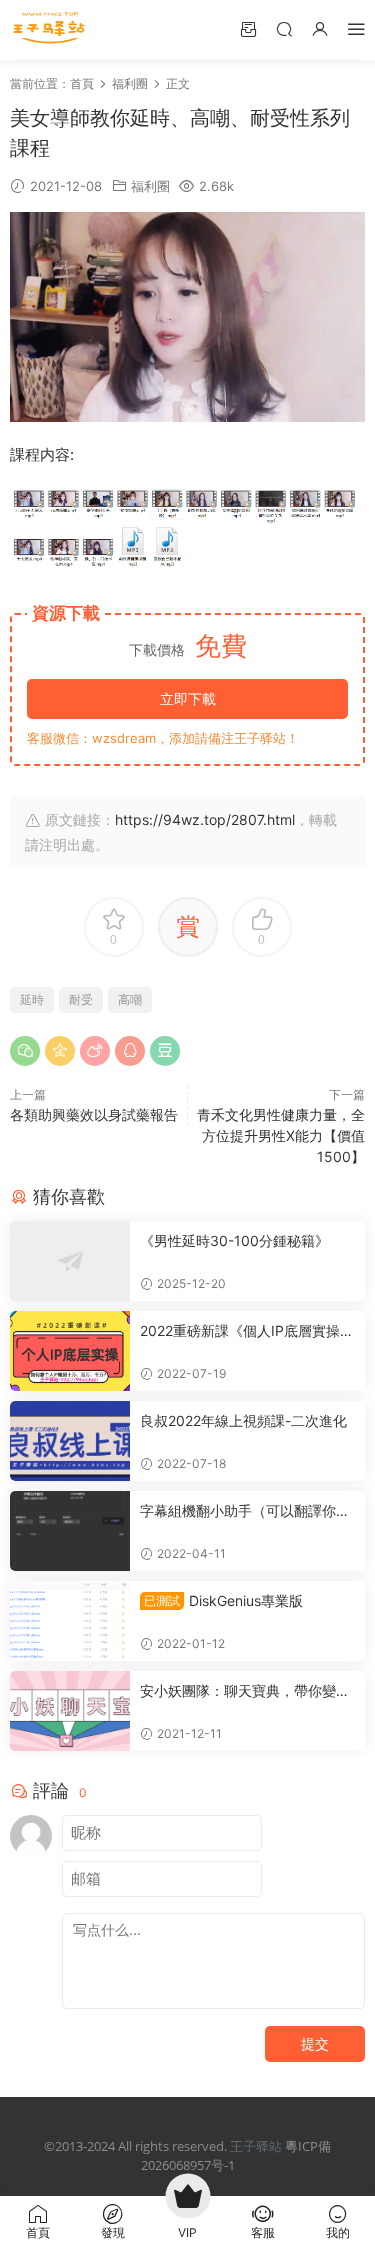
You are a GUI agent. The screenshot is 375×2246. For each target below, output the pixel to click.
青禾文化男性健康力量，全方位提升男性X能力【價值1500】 (281, 1135)
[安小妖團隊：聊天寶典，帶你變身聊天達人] (70, 1711)
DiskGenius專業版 (223, 1600)
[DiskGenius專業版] (70, 1621)
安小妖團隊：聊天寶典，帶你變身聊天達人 (245, 1691)
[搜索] (284, 28)
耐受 (81, 999)
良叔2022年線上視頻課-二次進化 (243, 1420)
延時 (32, 999)
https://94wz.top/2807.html (205, 819)
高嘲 (130, 999)
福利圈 (150, 186)
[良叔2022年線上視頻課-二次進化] (70, 1441)
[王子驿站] (50, 30)
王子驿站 (256, 2146)
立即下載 (188, 698)
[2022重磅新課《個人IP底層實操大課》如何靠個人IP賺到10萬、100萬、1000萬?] (70, 1351)
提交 (315, 2043)
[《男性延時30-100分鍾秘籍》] (70, 1261)
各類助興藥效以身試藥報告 (94, 1114)
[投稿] (248, 28)
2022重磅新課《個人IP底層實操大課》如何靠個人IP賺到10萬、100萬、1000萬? (247, 1331)
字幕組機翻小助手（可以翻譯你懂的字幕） (245, 1511)
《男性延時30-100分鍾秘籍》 (234, 1240)
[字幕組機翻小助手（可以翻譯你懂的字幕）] (70, 1531)
